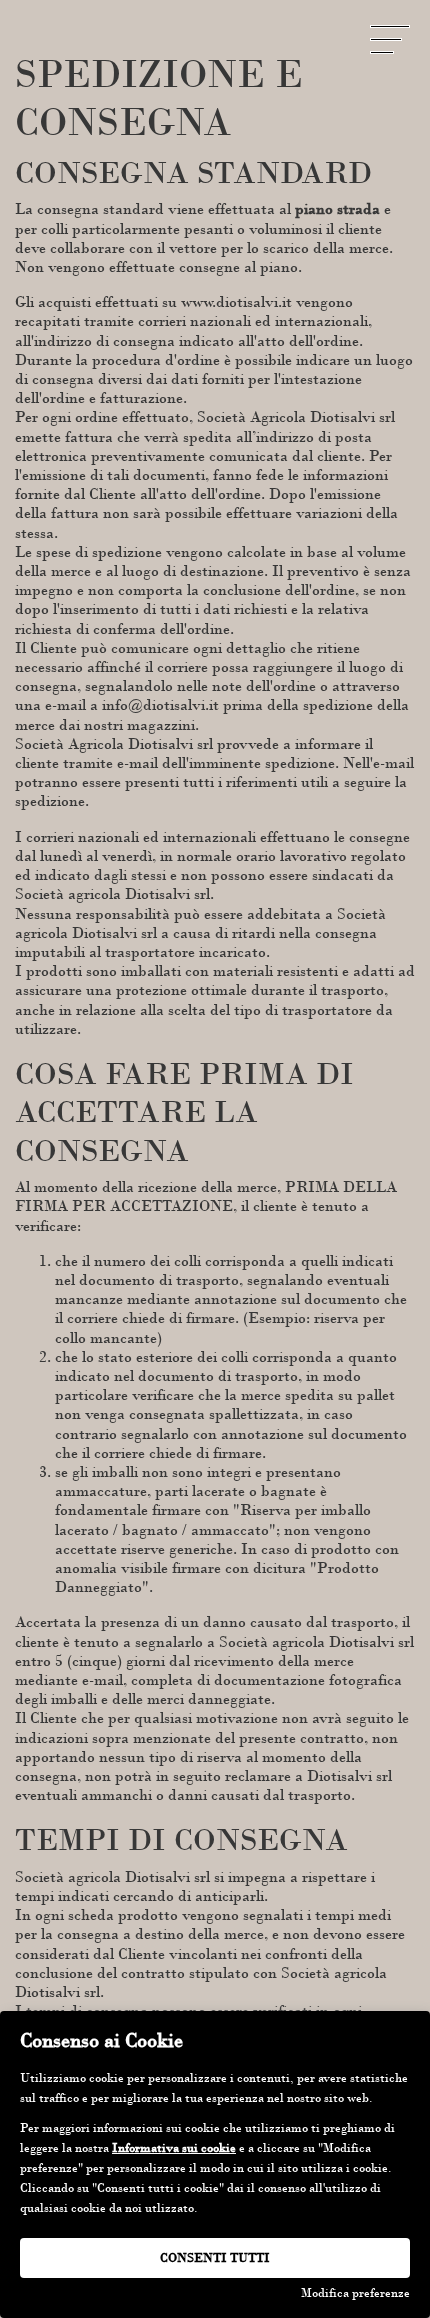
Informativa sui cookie (174, 2148)
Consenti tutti (215, 2258)
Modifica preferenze (355, 2293)
